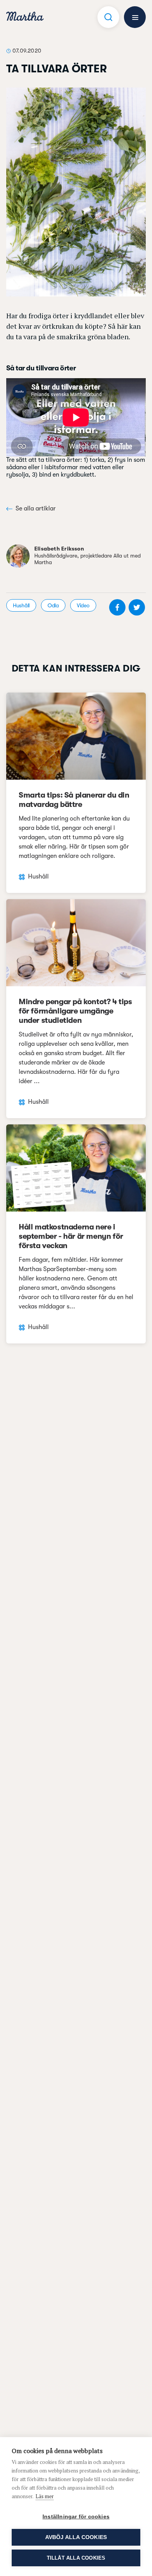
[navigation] (25, 17)
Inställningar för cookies (76, 2517)
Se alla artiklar (36, 509)
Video (83, 605)
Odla (53, 605)
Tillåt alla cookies (76, 2558)
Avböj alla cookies (76, 2537)
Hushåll (21, 605)
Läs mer (45, 2496)
